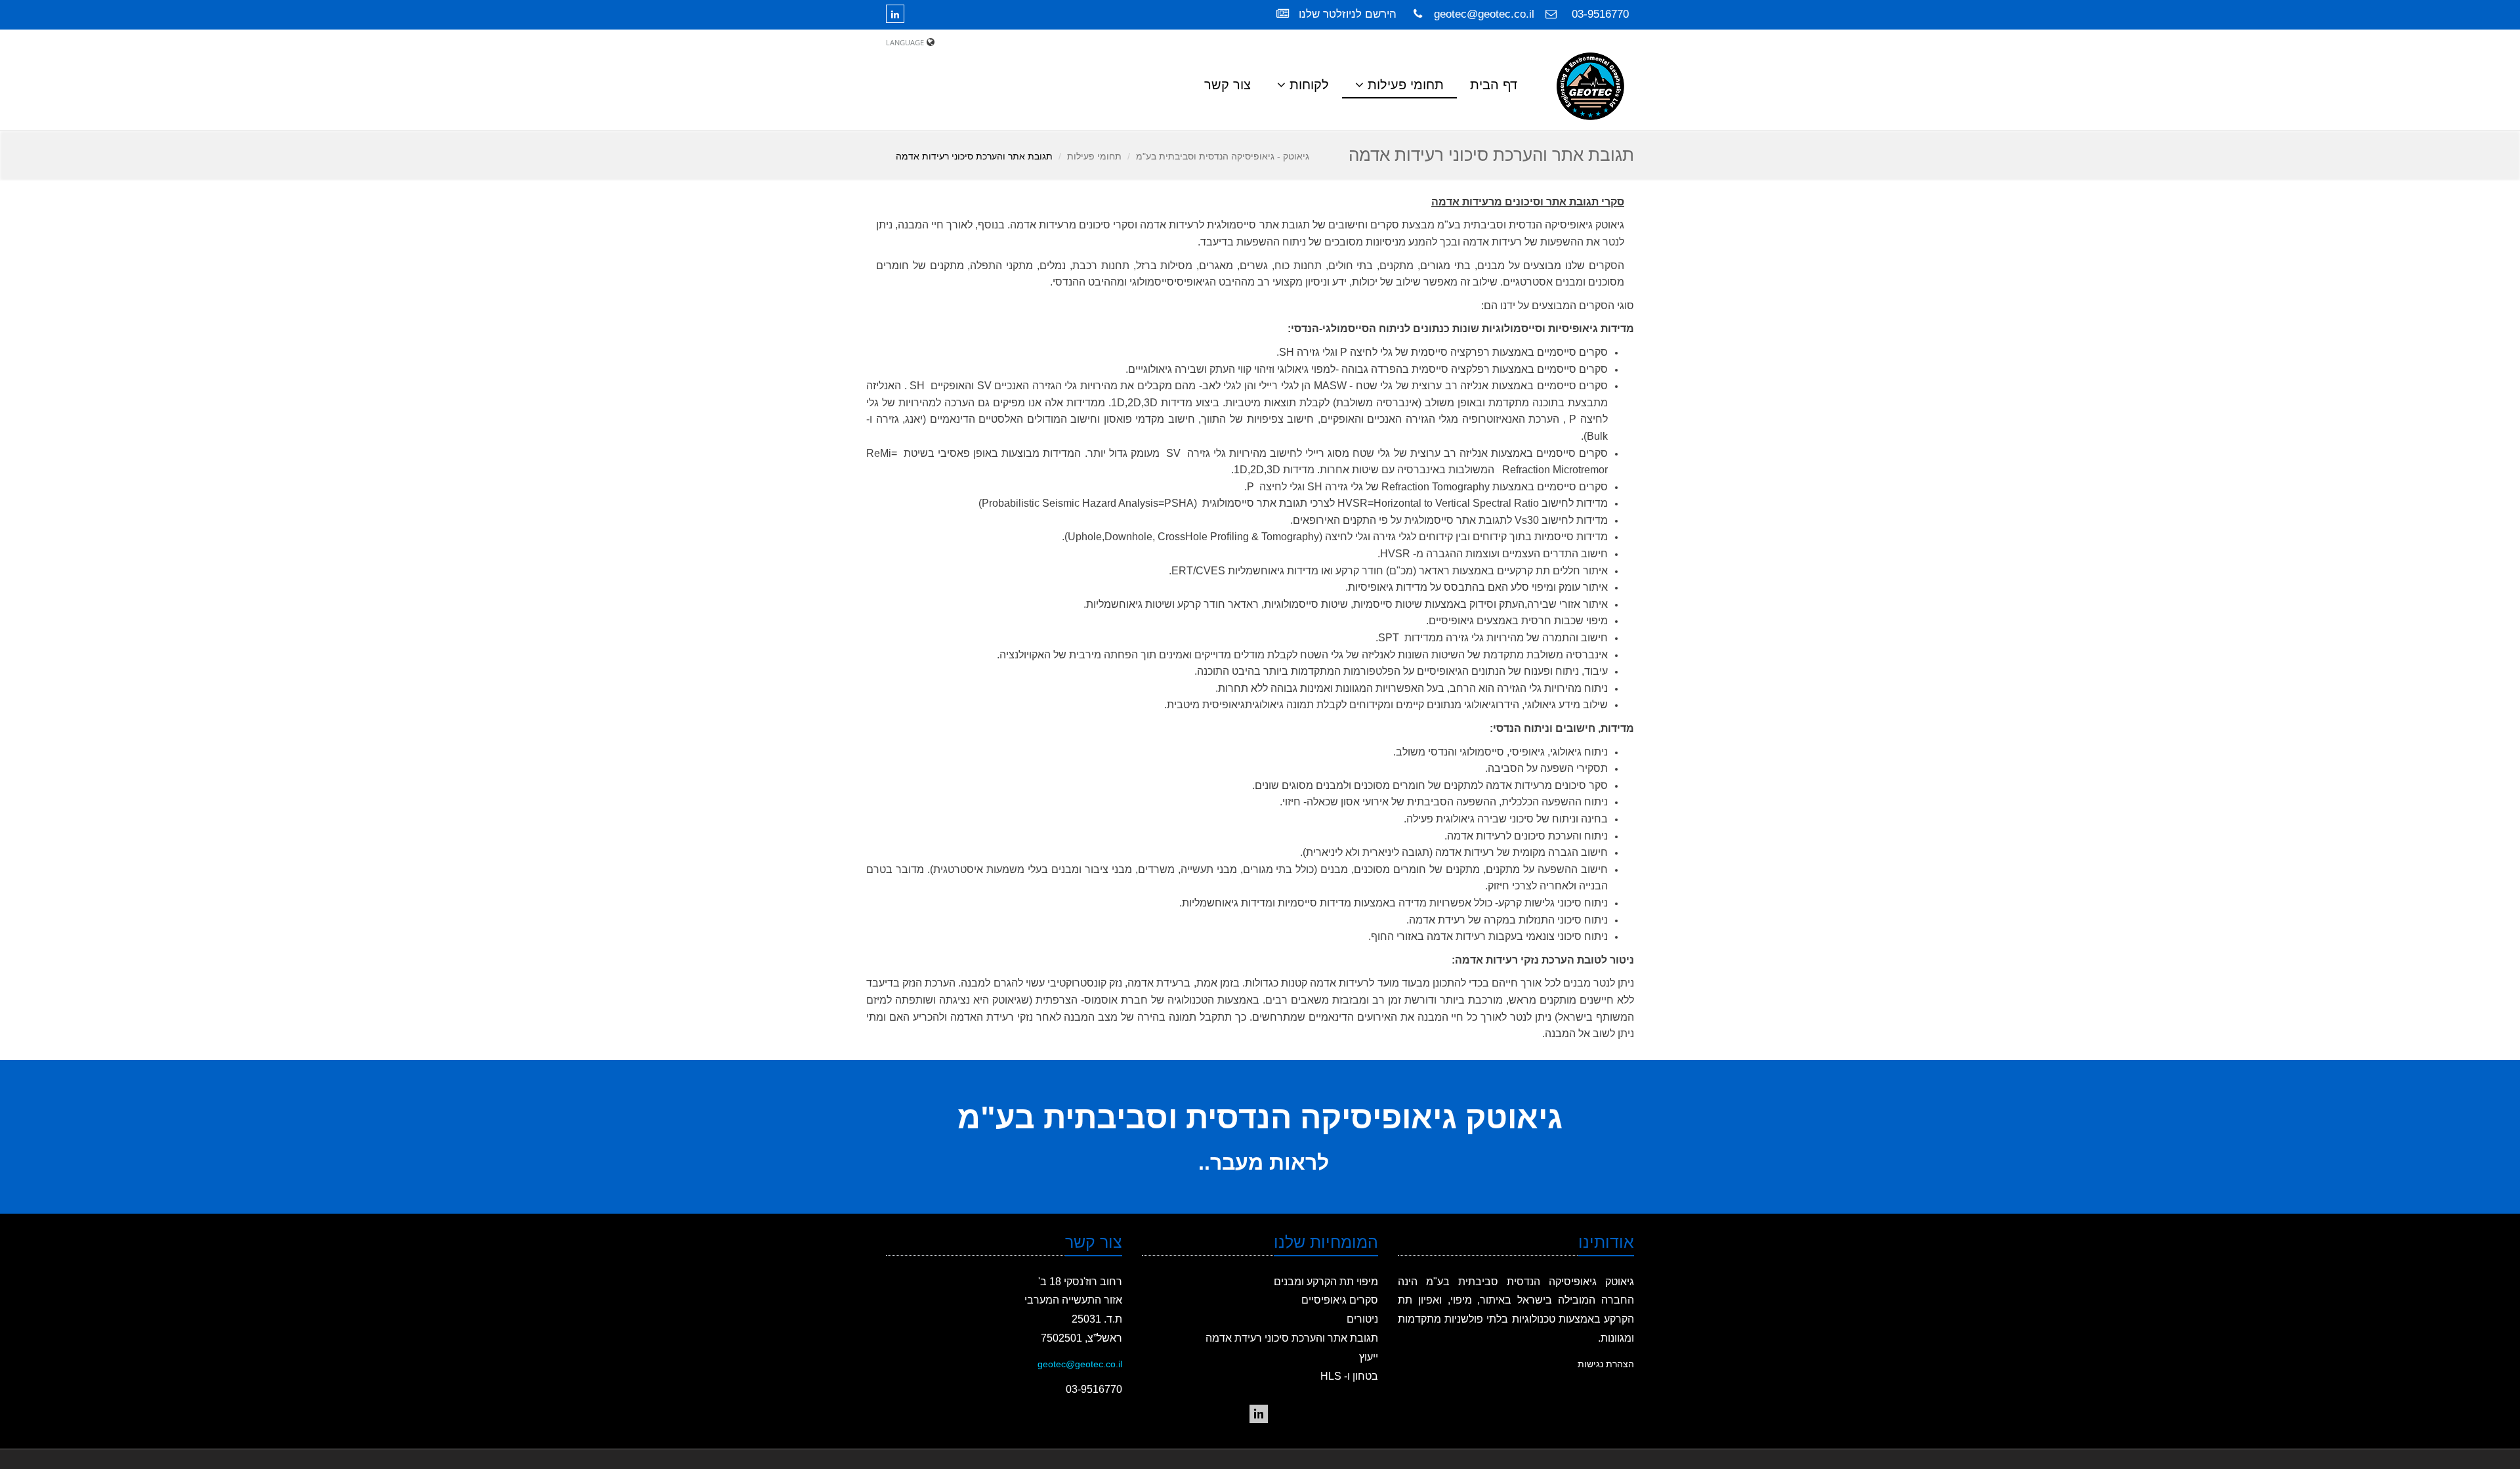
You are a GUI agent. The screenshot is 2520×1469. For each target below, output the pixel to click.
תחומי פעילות (1094, 156)
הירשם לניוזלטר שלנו (1346, 14)
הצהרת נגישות (1606, 1364)
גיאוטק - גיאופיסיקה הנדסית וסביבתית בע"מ (1223, 156)
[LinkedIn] (898, 14)
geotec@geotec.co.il (1484, 14)
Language (905, 42)
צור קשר (1228, 85)
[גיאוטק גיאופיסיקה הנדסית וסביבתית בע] (1259, 1414)
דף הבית (1494, 85)
